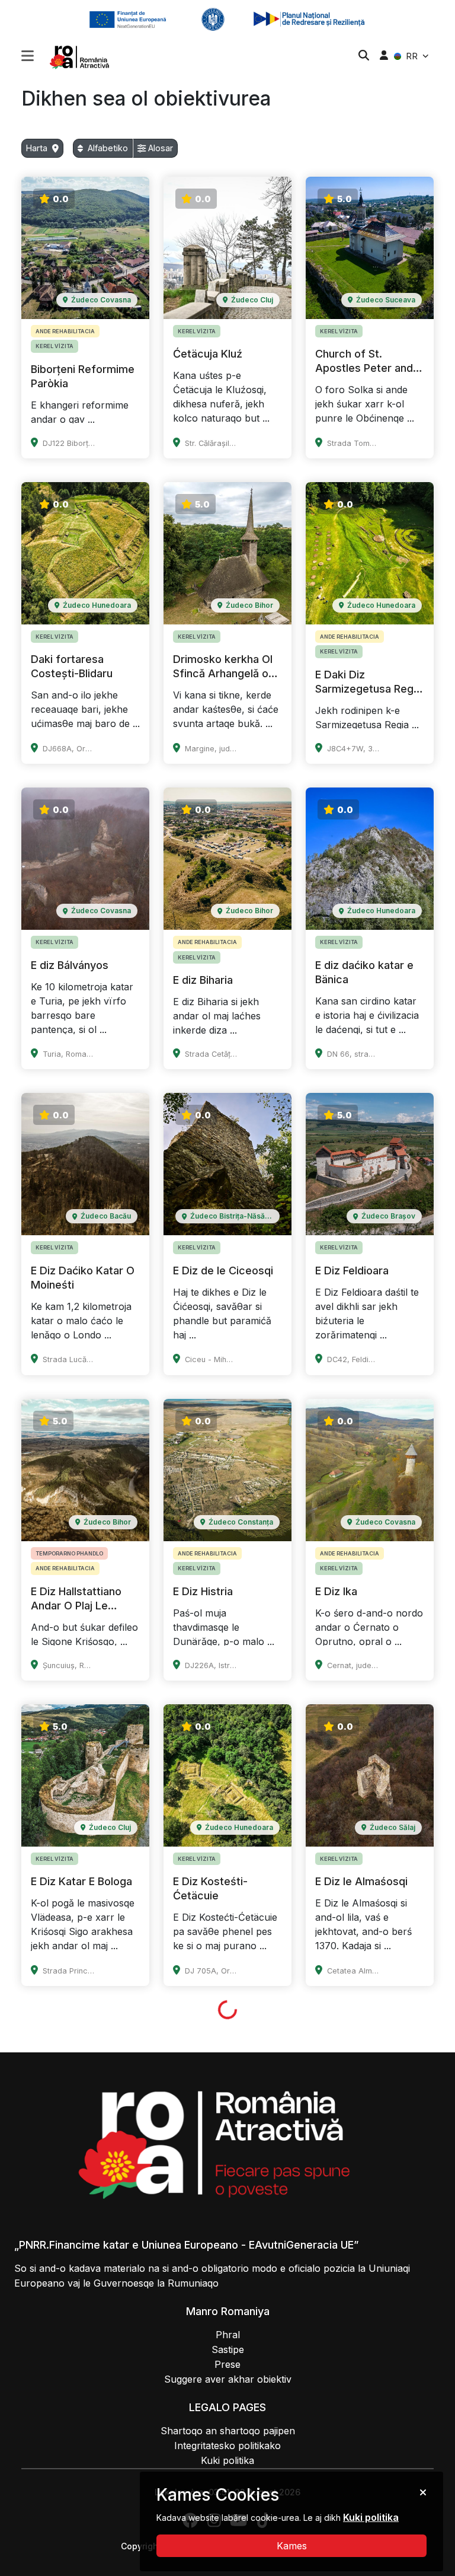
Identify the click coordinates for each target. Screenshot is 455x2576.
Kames (292, 2546)
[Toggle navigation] (28, 55)
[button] (28, 57)
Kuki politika (371, 2517)
